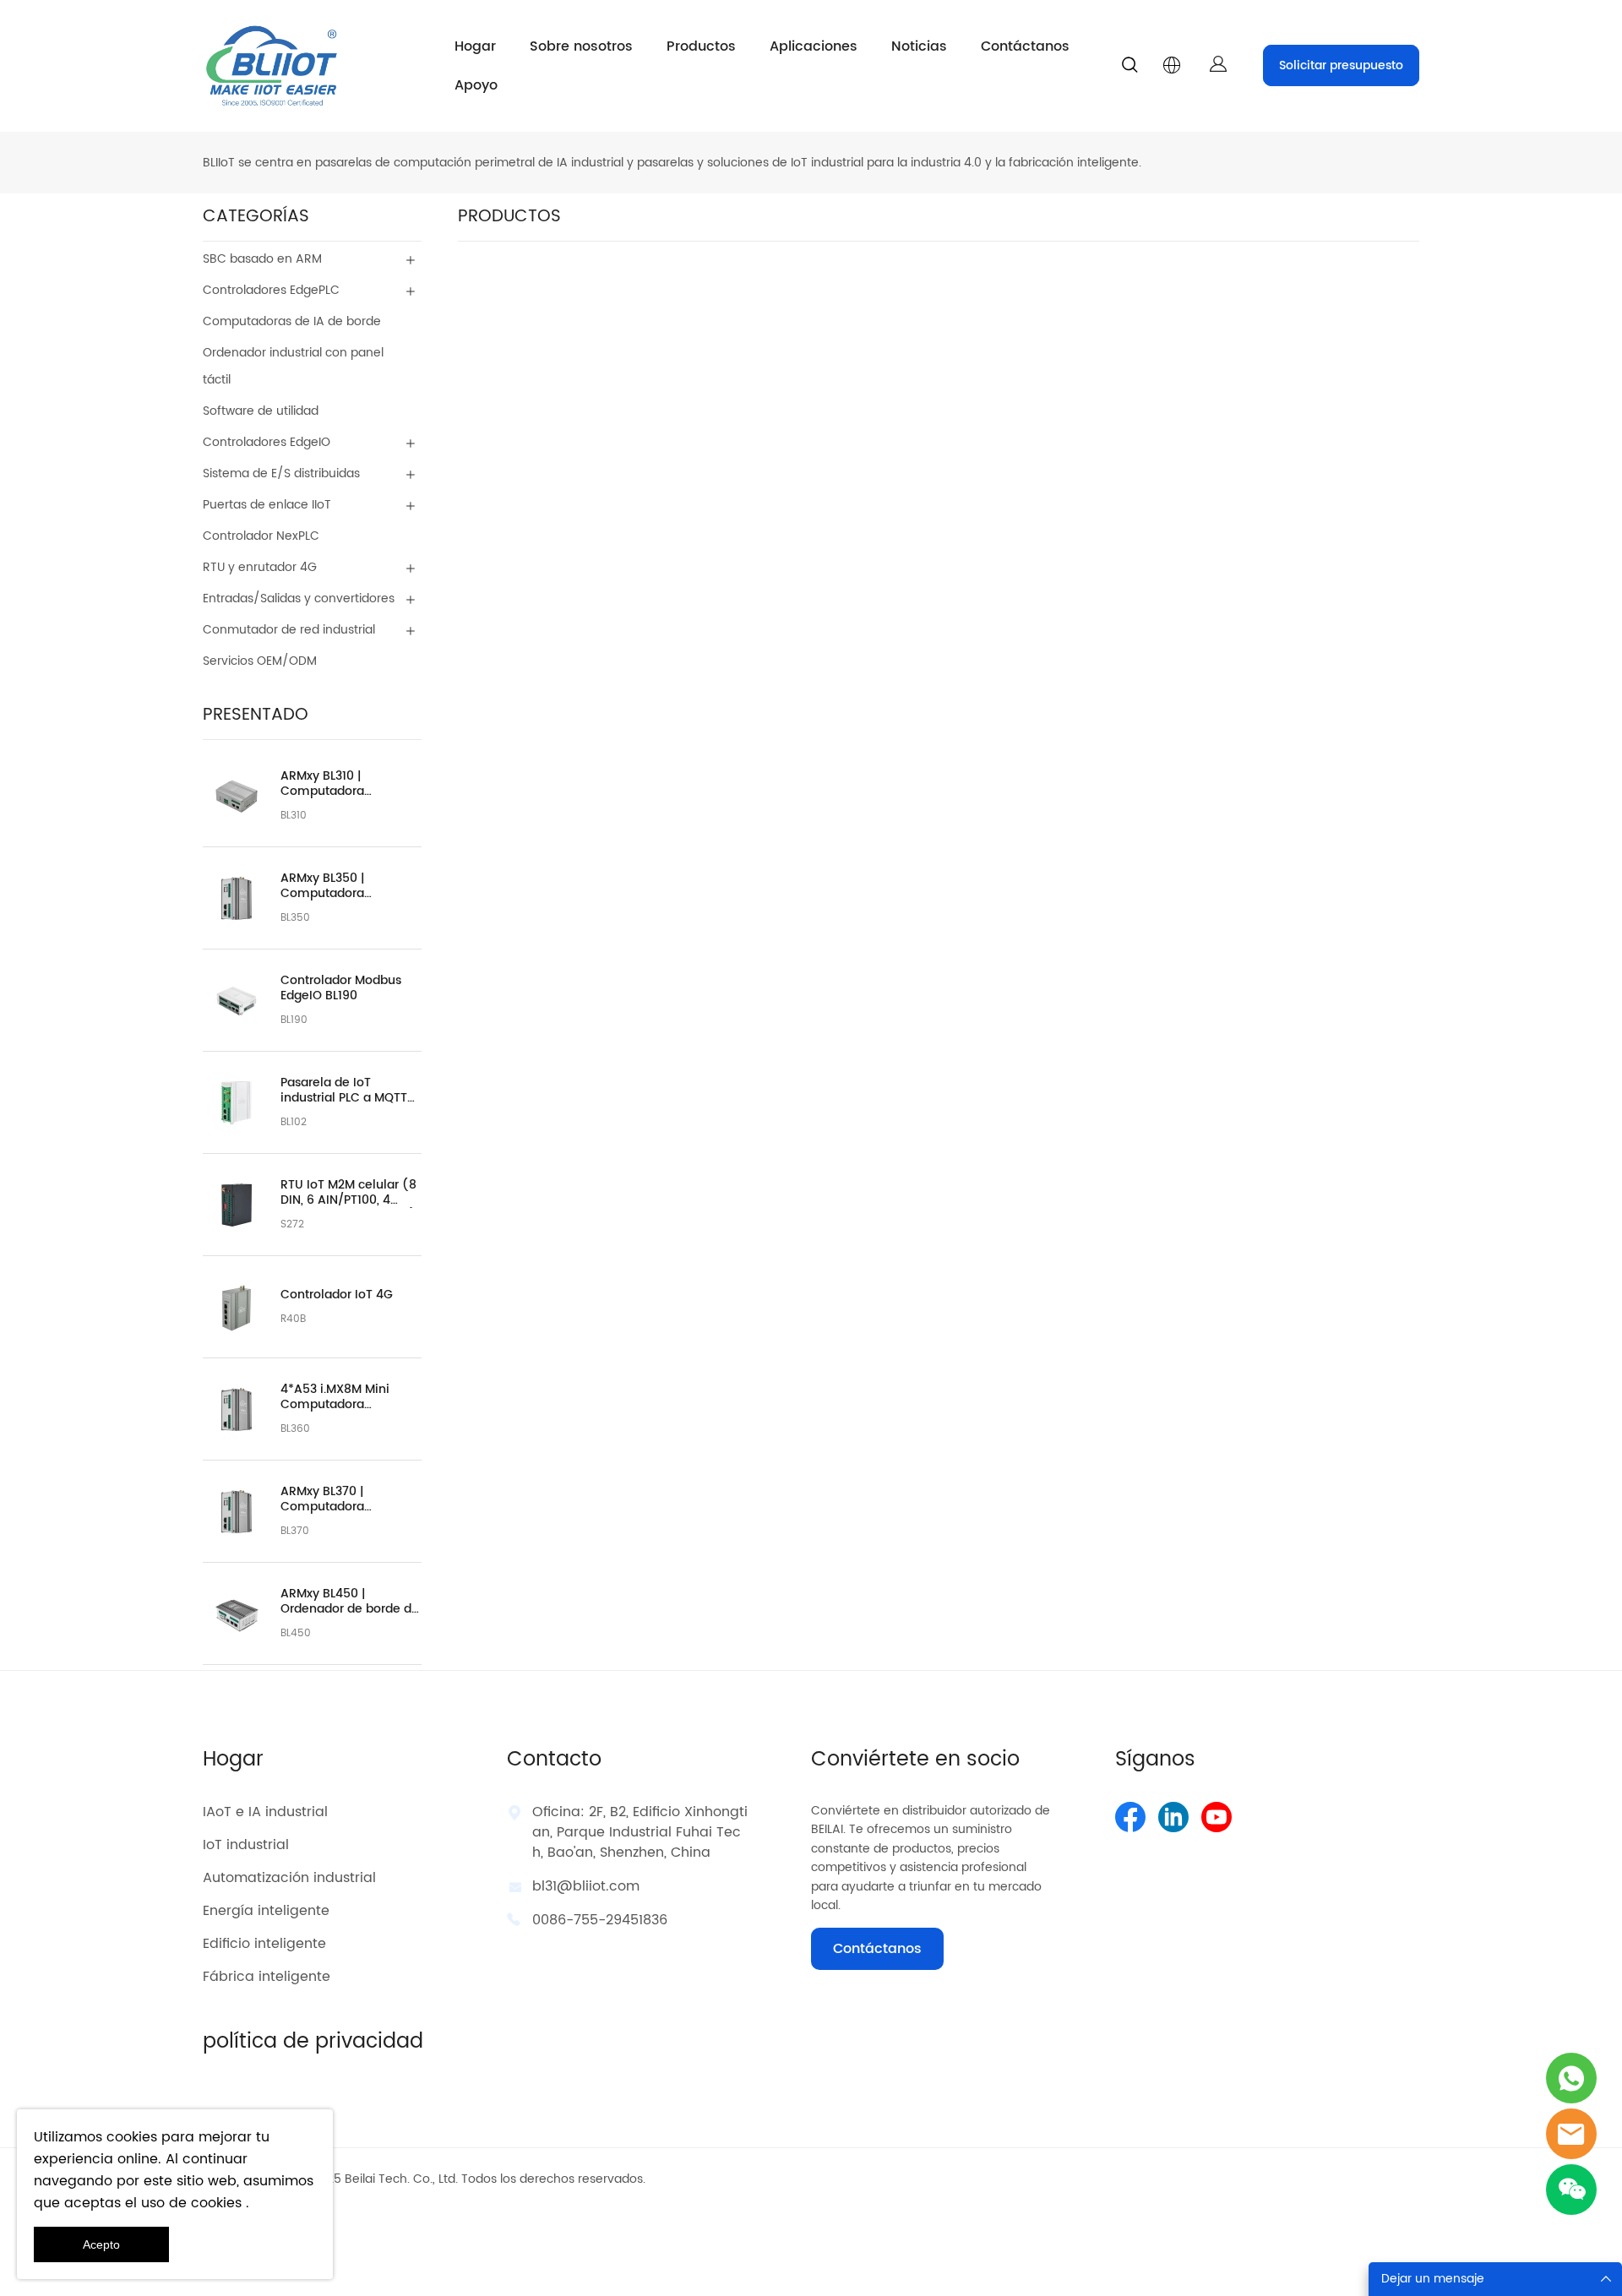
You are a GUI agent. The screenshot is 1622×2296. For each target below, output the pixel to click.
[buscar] (1129, 68)
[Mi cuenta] (1218, 65)
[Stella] (1571, 2078)
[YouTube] (1216, 1817)
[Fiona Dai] (1571, 2134)
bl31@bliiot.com (586, 1886)
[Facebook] (1130, 1817)
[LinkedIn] (1173, 1817)
